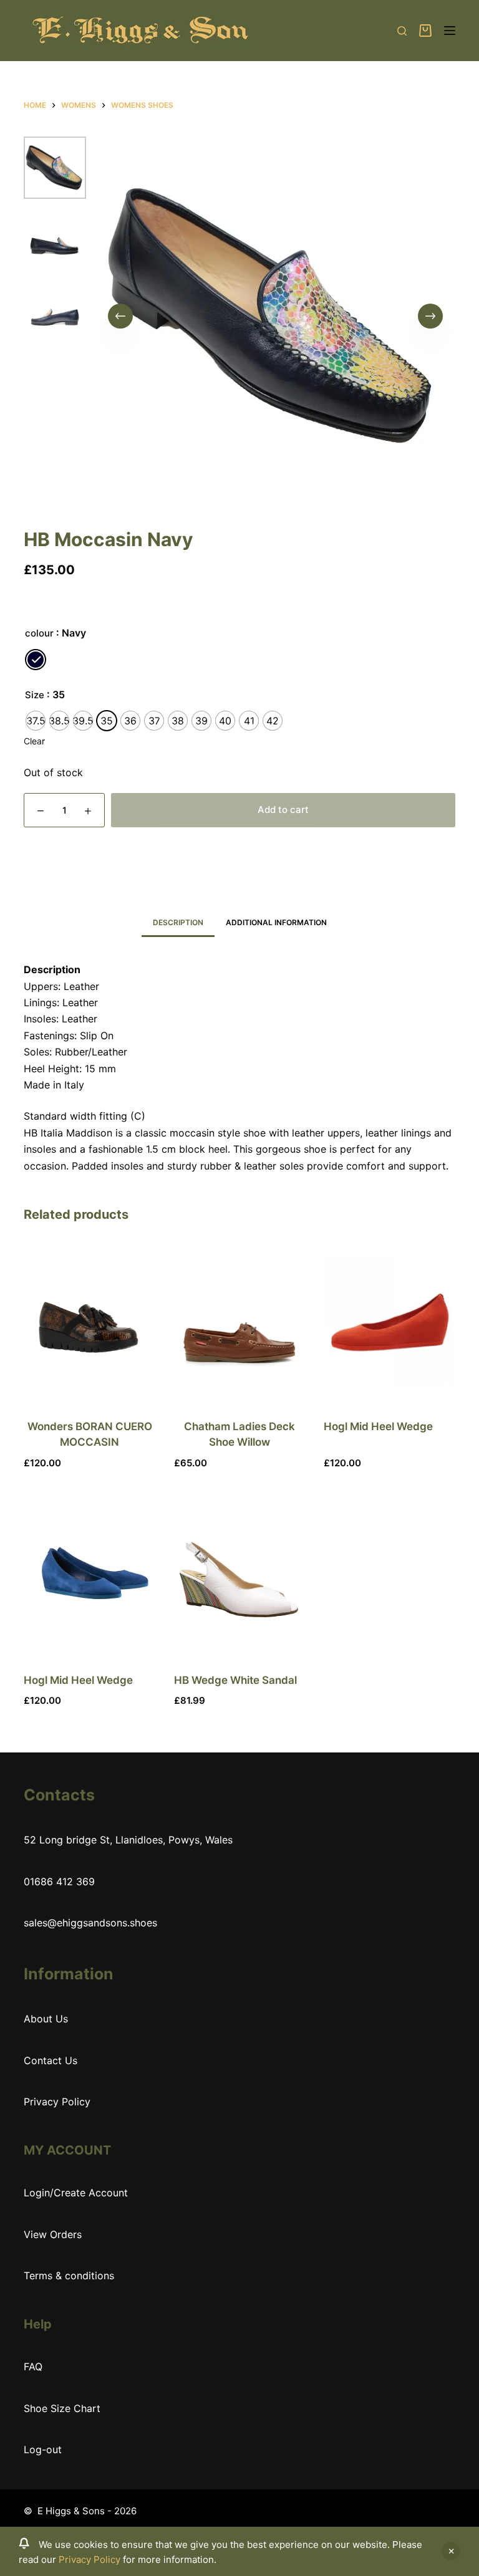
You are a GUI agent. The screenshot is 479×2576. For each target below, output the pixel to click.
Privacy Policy (90, 2559)
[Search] (402, 31)
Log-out (43, 2449)
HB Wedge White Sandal (235, 1680)
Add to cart (283, 810)
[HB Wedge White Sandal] (239, 1574)
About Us (46, 2019)
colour (39, 633)
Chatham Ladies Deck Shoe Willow (239, 1435)
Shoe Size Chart (62, 2408)
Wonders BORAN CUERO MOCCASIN (90, 1435)
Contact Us (51, 2060)
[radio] (36, 660)
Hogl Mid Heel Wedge (378, 1426)
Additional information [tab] (276, 922)
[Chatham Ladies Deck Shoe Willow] (239, 1320)
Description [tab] (178, 922)
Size (35, 695)
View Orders (53, 2234)
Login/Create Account (76, 2193)
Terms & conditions (69, 2276)
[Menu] (450, 31)
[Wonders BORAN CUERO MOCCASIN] (89, 1320)
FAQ (33, 2367)
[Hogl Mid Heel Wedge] (389, 1320)
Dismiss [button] (451, 2551)
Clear (34, 741)
